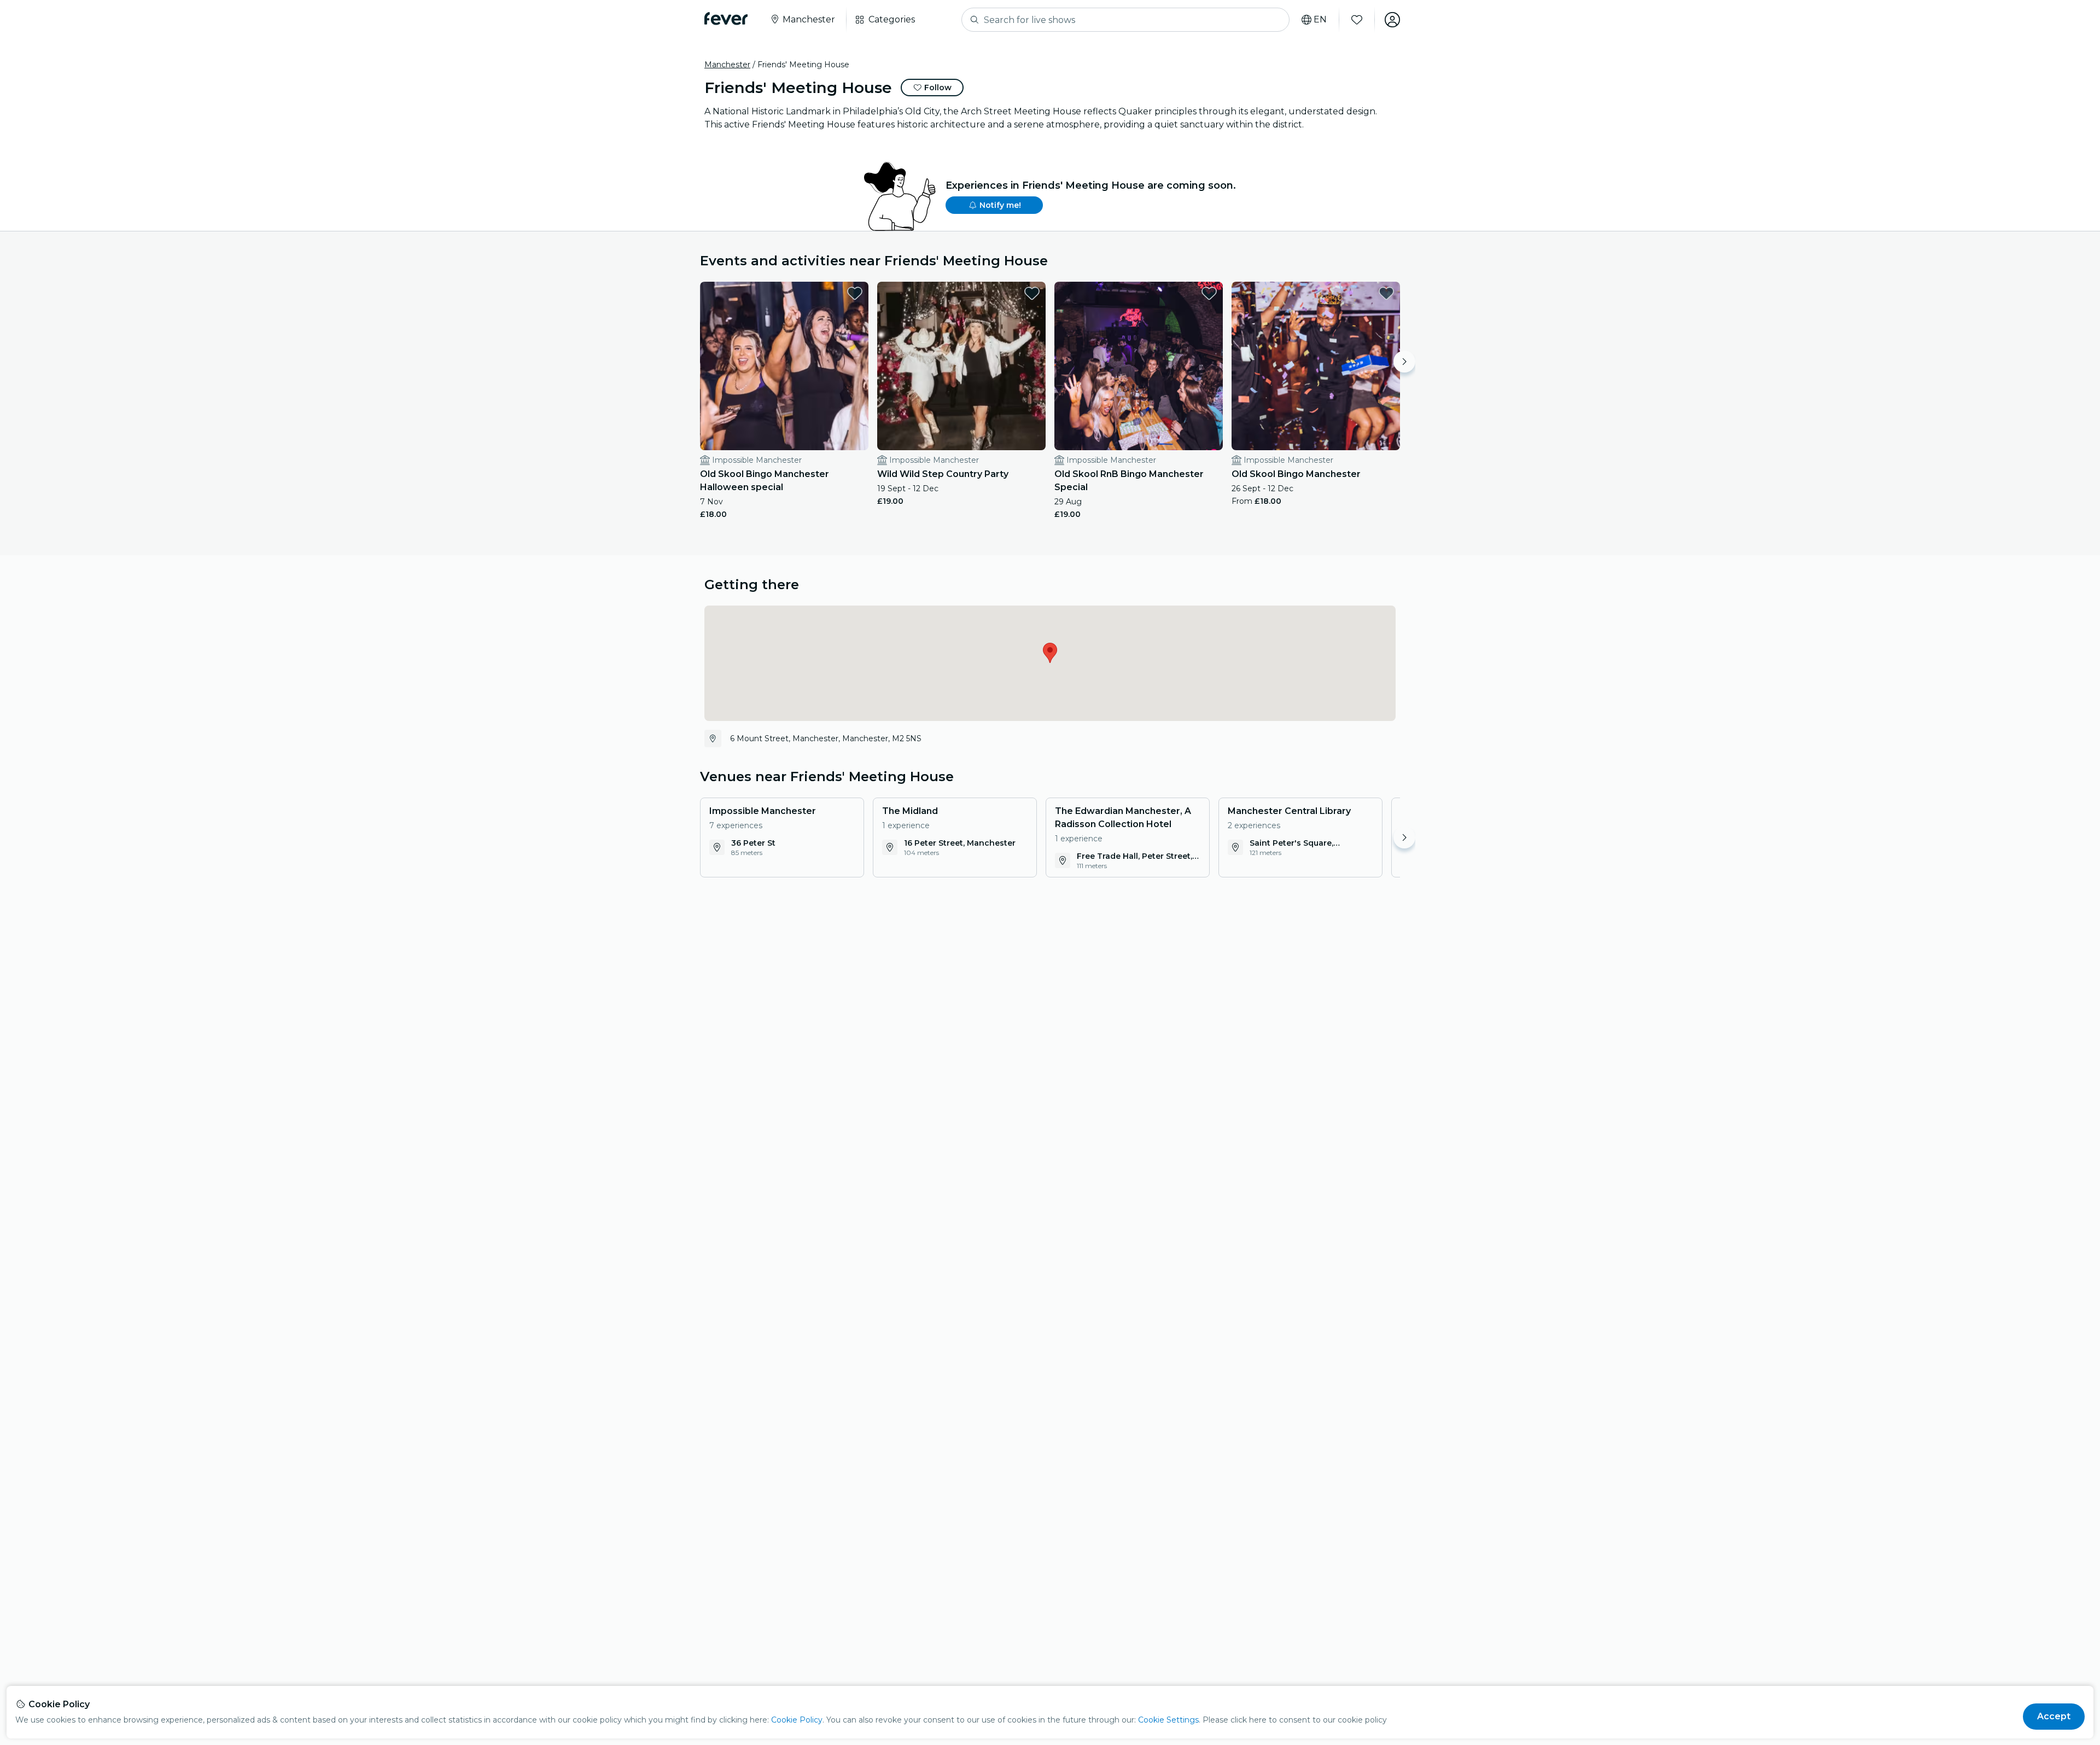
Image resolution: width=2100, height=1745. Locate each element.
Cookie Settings (1168, 1720)
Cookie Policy (797, 1720)
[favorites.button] (855, 293)
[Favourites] (1357, 20)
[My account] (1392, 20)
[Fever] (726, 19)
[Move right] (1404, 362)
